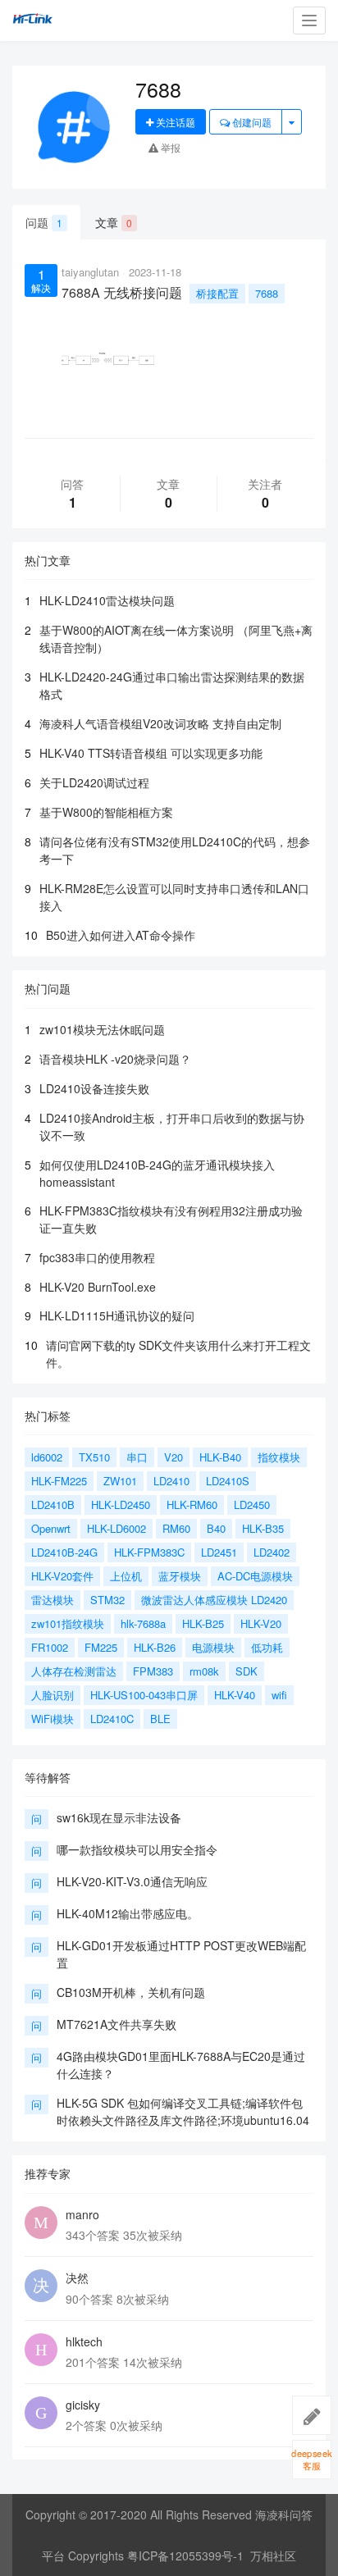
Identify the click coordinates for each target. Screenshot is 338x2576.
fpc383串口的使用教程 (97, 1257)
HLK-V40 (235, 1695)
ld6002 (47, 1457)
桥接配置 (217, 293)
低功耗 (267, 1647)
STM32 (107, 1600)
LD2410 (171, 1481)
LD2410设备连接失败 (94, 1088)
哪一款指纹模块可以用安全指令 (137, 1849)
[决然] (41, 2286)
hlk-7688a (143, 1623)
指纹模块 (279, 1457)
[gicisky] (41, 2413)
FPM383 (153, 1671)
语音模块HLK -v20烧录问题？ (115, 1059)
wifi (279, 1695)
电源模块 (213, 1647)
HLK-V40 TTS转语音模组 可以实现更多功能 (151, 753)
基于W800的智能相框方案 (106, 812)
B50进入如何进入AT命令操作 (121, 935)
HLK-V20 (261, 1623)
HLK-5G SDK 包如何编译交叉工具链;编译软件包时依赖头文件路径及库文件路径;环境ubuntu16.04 (183, 2111)
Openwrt (51, 1528)
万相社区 (273, 2555)
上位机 (126, 1576)
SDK (247, 1671)
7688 (267, 293)
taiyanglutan (90, 272)
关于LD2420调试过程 (94, 782)
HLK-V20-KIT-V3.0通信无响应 (132, 1881)
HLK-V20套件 (62, 1576)
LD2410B (53, 1505)
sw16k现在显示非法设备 (119, 1817)
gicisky (83, 2405)
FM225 (101, 1647)
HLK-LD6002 (116, 1528)
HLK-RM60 (192, 1505)
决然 (77, 2277)
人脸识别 (53, 1695)
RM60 (176, 1528)
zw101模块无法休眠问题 (102, 1029)
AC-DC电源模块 (255, 1576)
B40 (216, 1528)
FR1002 (50, 1647)
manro (82, 2214)
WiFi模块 (53, 1719)
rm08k (204, 1671)
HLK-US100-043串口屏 (144, 1695)
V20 (174, 1457)
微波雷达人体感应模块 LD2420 (214, 1600)
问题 (44, 222)
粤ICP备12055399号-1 (185, 2555)
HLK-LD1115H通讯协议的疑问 (117, 1315)
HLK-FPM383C (149, 1552)
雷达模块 (53, 1600)
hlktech (84, 2341)
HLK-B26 (155, 1647)
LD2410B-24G (64, 1552)
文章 (114, 222)
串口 (137, 1457)
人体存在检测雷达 (74, 1671)
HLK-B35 (263, 1528)
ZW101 (120, 1481)
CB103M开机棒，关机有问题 (131, 1992)
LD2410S (228, 1481)
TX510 (94, 1457)
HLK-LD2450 (121, 1505)
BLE (160, 1719)
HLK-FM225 (59, 1481)
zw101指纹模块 (68, 1623)
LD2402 (272, 1552)
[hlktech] (41, 2350)
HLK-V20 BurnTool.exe (98, 1287)
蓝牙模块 (180, 1576)
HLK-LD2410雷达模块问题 (107, 600)
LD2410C (112, 1719)
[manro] (41, 2223)
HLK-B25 (203, 1623)
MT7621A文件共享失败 (116, 2024)
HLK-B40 (220, 1457)
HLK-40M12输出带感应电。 (128, 1913)
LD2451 (219, 1552)
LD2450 (252, 1505)
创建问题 (251, 122)
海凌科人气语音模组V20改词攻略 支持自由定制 (160, 723)
